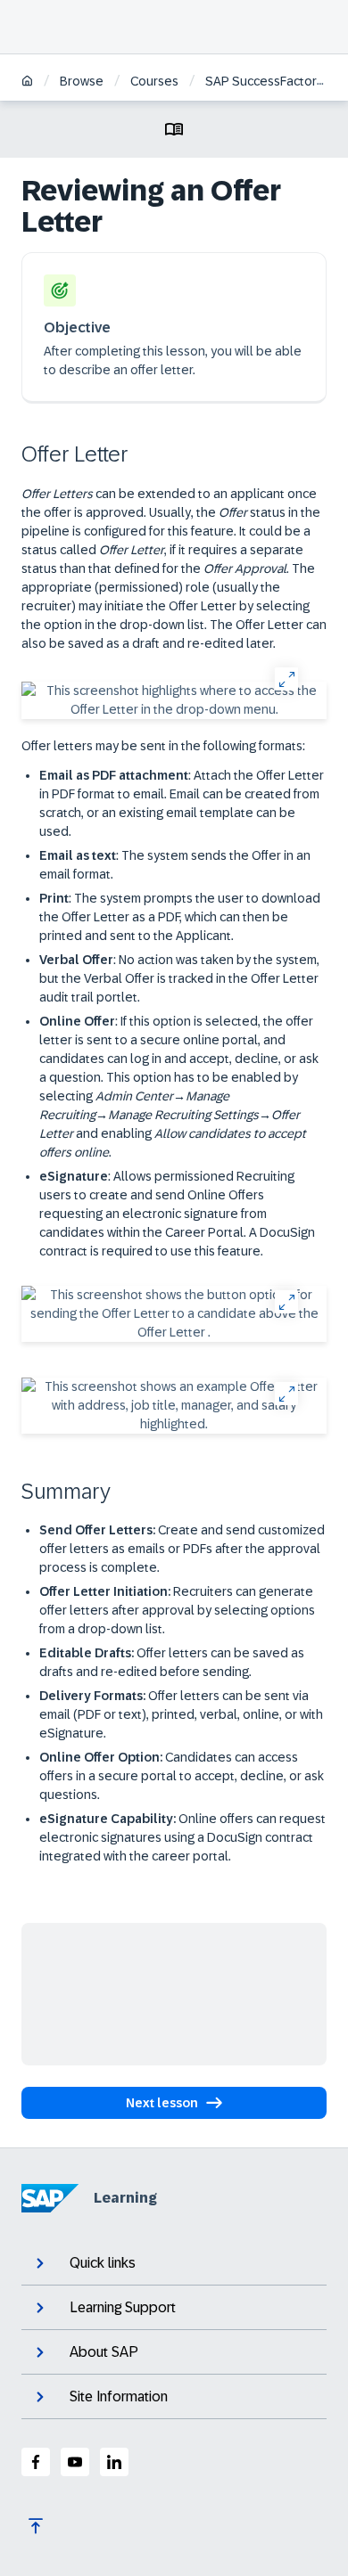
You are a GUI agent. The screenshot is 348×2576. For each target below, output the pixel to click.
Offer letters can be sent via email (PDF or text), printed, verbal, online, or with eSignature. (181, 1714)
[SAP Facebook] (36, 2462)
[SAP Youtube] (75, 2462)
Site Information (119, 2396)
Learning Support (123, 2307)
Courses (154, 81)
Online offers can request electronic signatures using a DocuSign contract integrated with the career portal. (182, 1837)
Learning (125, 2198)
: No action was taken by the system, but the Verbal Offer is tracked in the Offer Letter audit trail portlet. (179, 978)
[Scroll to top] (36, 2526)
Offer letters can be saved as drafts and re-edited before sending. (172, 1662)
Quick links (103, 2263)
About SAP (104, 2352)
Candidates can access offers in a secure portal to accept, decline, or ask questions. (182, 1776)
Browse (82, 81)
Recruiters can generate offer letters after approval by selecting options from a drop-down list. (177, 1610)
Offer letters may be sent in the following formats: (163, 746)
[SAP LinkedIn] (114, 2462)
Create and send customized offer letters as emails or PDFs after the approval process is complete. (182, 1549)
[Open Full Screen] (286, 679)
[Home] (27, 82)
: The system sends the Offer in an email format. (175, 865)
